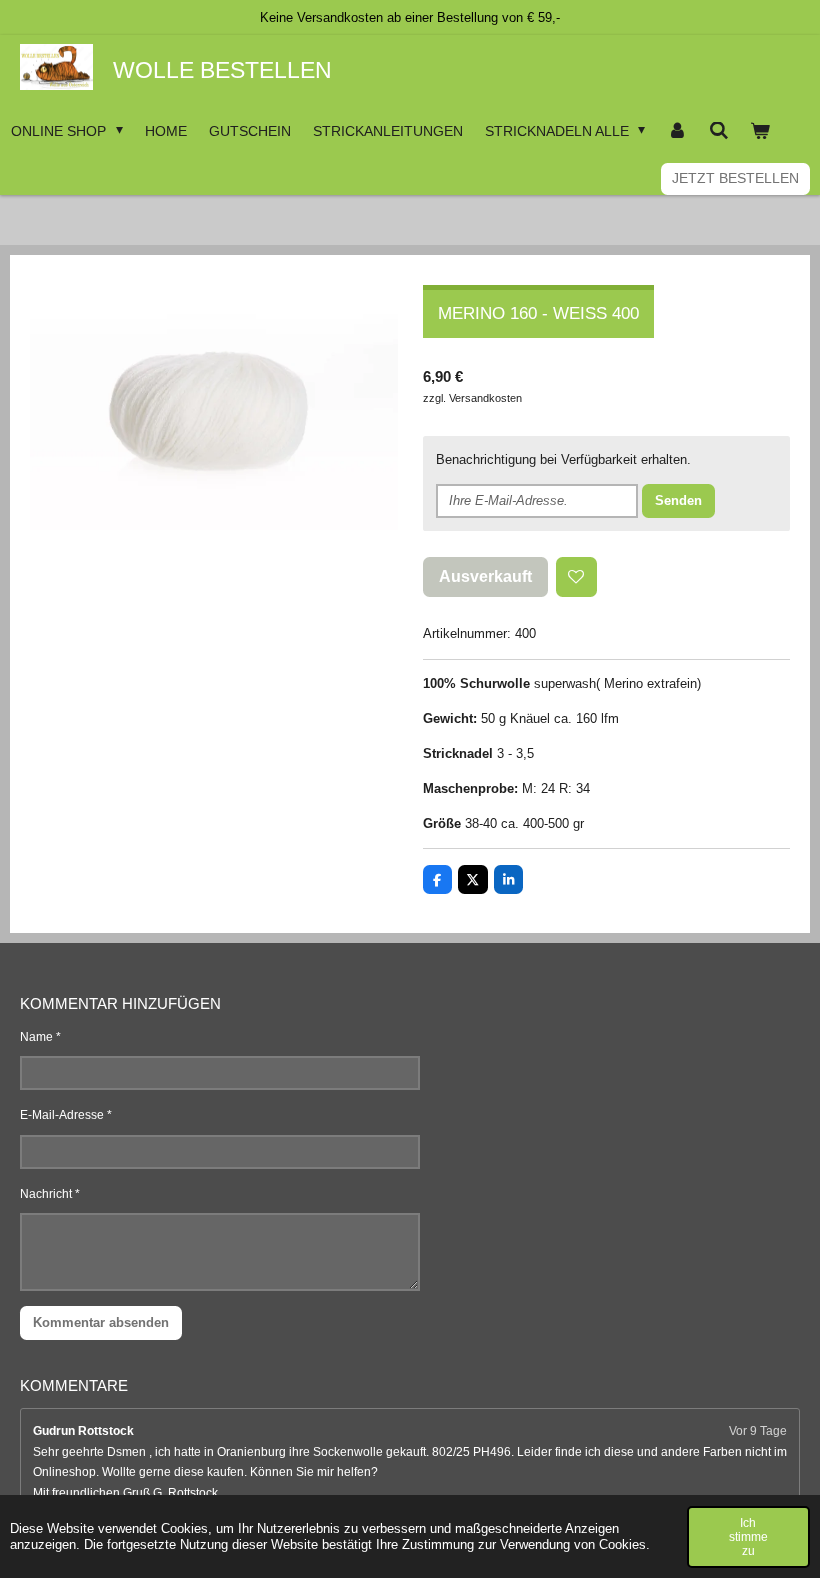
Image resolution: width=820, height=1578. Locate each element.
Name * (40, 1037)
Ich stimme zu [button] (748, 1536)
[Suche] (719, 131)
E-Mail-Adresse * (66, 1115)
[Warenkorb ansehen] (760, 131)
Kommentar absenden (101, 1322)
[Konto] (677, 131)
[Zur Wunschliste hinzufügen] (576, 577)
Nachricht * (50, 1194)
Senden (678, 500)
